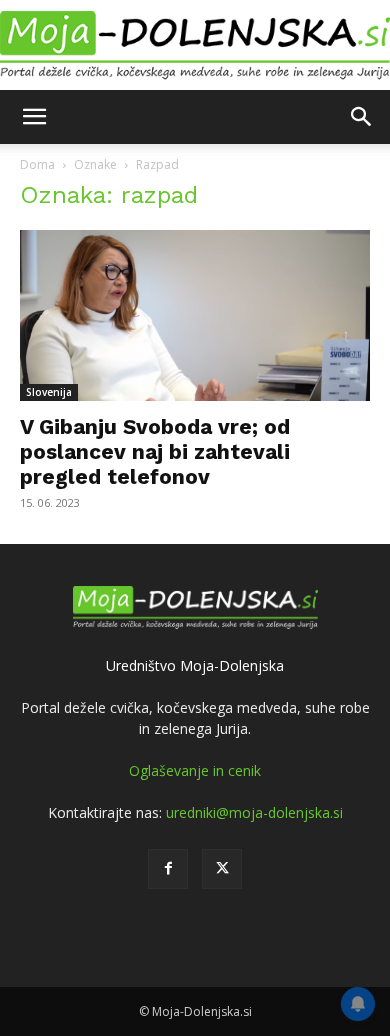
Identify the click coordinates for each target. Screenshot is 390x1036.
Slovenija (49, 392)
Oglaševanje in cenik (195, 770)
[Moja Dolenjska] (195, 46)
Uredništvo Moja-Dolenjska (195, 665)
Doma (37, 164)
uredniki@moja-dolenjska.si (254, 812)
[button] (34, 117)
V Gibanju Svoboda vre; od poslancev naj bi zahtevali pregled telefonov (155, 451)
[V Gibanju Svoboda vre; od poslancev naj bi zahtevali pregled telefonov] (195, 315)
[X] (222, 869)
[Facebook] (168, 869)
